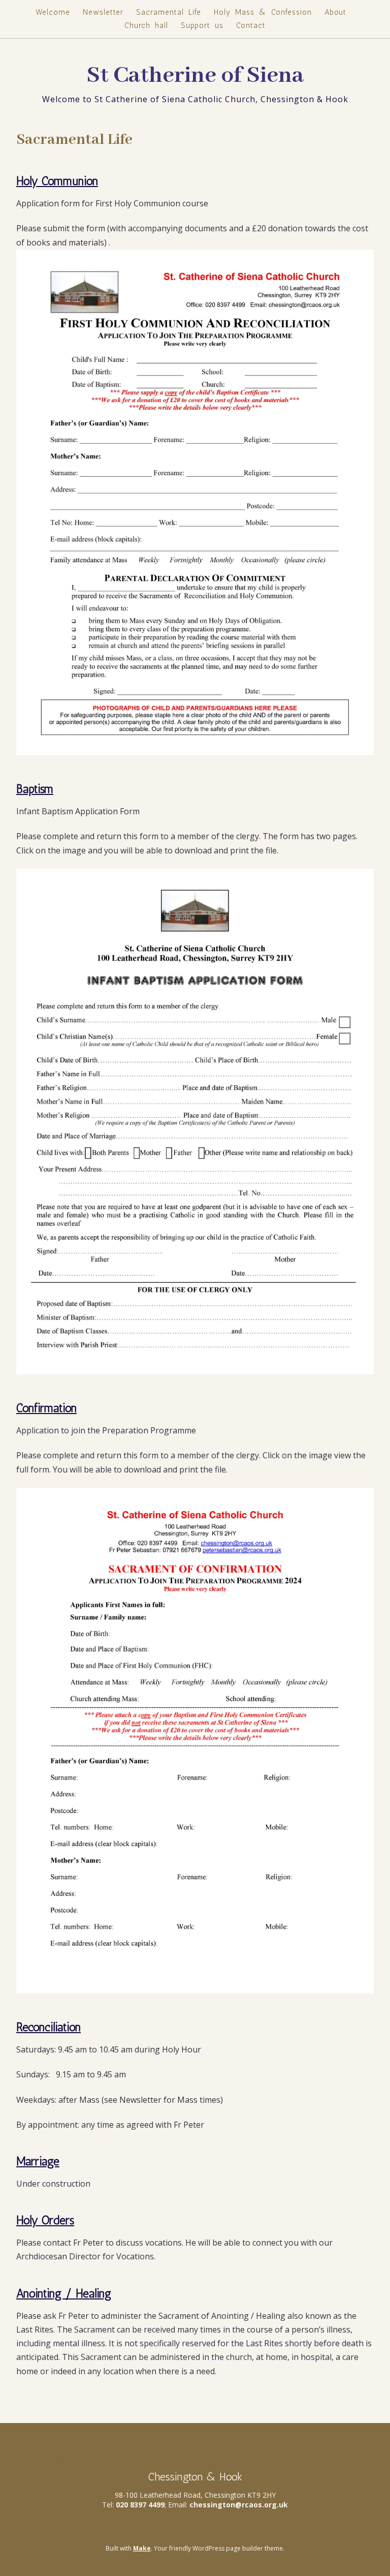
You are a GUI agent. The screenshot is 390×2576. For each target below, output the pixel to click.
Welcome (53, 12)
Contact (251, 25)
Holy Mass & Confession (263, 12)
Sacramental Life (169, 12)
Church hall (146, 25)
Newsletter (103, 12)
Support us (202, 25)
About (335, 12)
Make (142, 2548)
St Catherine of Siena (195, 76)
